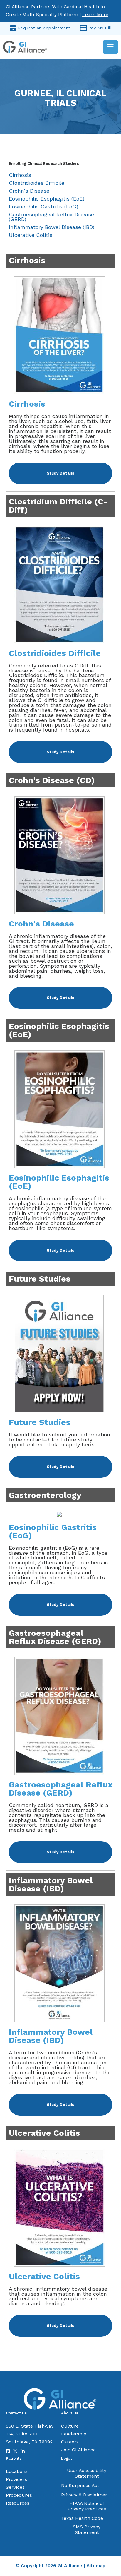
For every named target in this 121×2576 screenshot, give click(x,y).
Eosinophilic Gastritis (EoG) (43, 207)
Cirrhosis (20, 175)
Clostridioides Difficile (37, 183)
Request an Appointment (44, 28)
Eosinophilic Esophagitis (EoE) (47, 199)
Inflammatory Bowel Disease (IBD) (52, 227)
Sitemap (96, 2566)
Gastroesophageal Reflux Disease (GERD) (51, 217)
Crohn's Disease (29, 191)
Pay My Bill (100, 28)
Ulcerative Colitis (31, 235)
